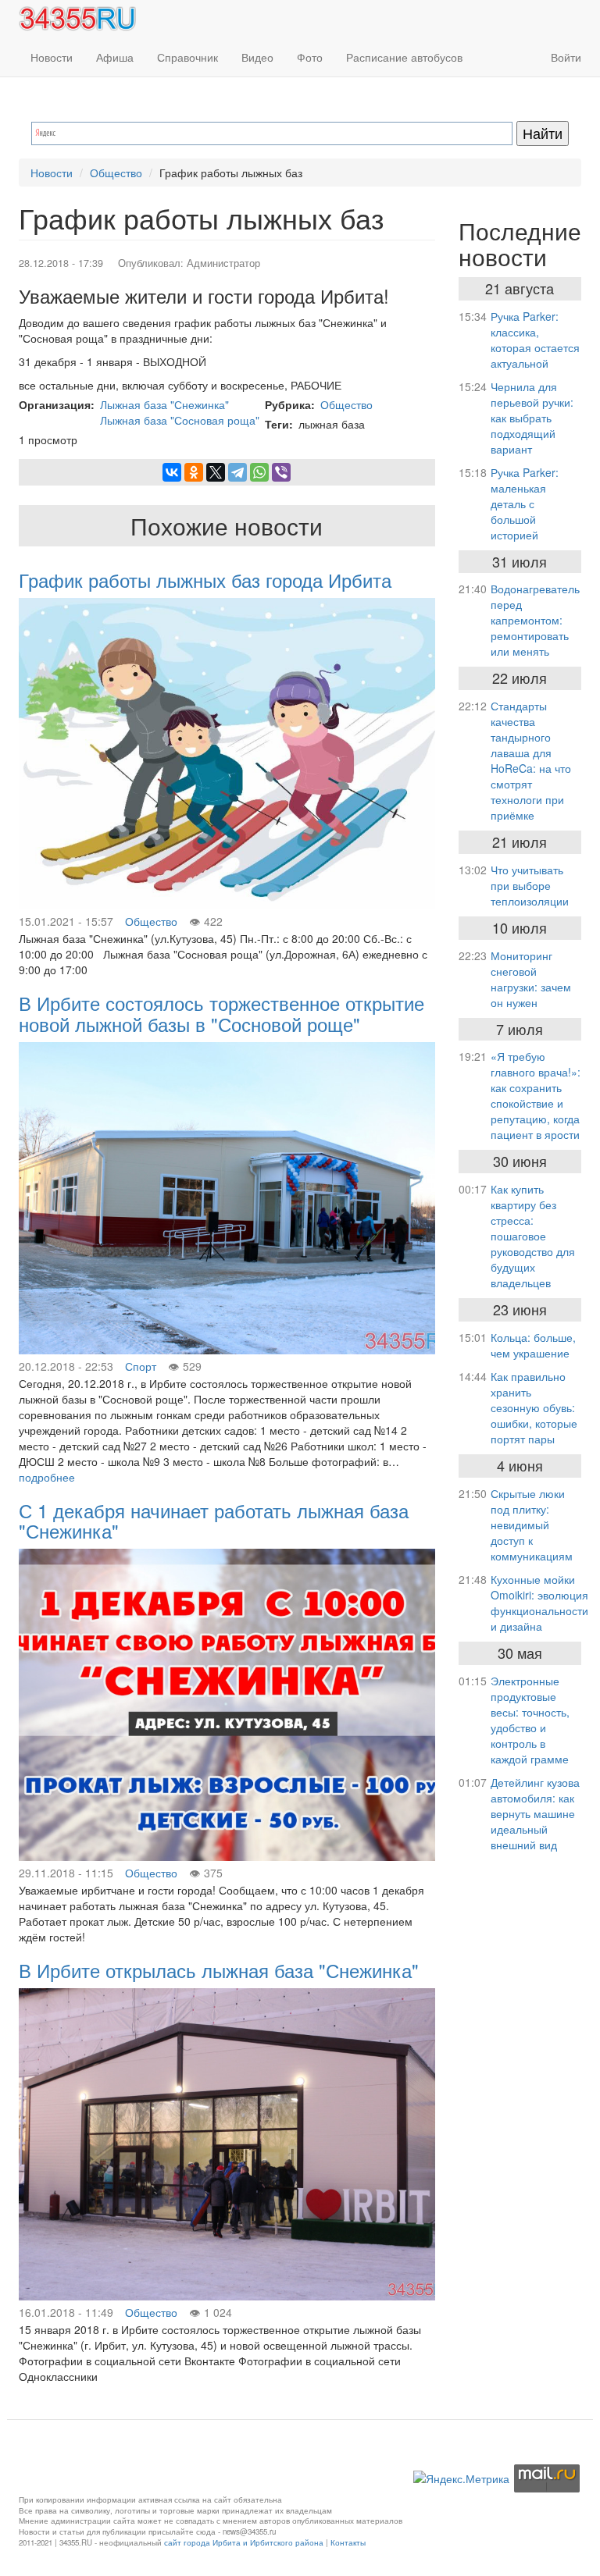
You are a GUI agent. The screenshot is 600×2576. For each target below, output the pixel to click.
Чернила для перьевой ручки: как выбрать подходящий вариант (532, 418)
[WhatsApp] (259, 472)
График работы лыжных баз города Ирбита (205, 580)
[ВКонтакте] (172, 472)
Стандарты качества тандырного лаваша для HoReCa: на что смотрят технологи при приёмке (531, 760)
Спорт (141, 1366)
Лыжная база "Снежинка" (164, 404)
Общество (116, 173)
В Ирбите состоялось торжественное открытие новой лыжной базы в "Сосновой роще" (221, 1013)
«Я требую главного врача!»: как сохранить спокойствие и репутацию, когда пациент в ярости (536, 1095)
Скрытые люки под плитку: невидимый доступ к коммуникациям (532, 1525)
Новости (52, 57)
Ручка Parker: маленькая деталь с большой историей (525, 503)
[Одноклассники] (194, 472)
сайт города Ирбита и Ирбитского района (244, 2542)
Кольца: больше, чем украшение (533, 1345)
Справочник (187, 57)
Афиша (115, 57)
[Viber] (281, 472)
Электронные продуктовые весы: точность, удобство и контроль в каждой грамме (530, 1720)
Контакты (348, 2542)
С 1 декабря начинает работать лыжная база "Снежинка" (214, 1520)
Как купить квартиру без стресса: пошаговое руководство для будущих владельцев (533, 1236)
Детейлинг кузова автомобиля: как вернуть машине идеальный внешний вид (535, 1813)
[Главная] (83, 19)
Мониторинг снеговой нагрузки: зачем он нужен (531, 979)
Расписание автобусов (404, 57)
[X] (216, 472)
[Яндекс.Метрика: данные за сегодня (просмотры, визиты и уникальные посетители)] (461, 2478)
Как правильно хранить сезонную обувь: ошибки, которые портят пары (534, 1407)
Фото (310, 57)
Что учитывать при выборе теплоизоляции (530, 885)
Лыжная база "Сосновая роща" (180, 420)
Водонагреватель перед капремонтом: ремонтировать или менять (535, 620)
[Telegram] (237, 472)
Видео (257, 57)
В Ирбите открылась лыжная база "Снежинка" (219, 1970)
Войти (566, 57)
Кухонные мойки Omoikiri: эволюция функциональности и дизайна (539, 1603)
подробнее (47, 1477)
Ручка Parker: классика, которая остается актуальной (535, 340)
